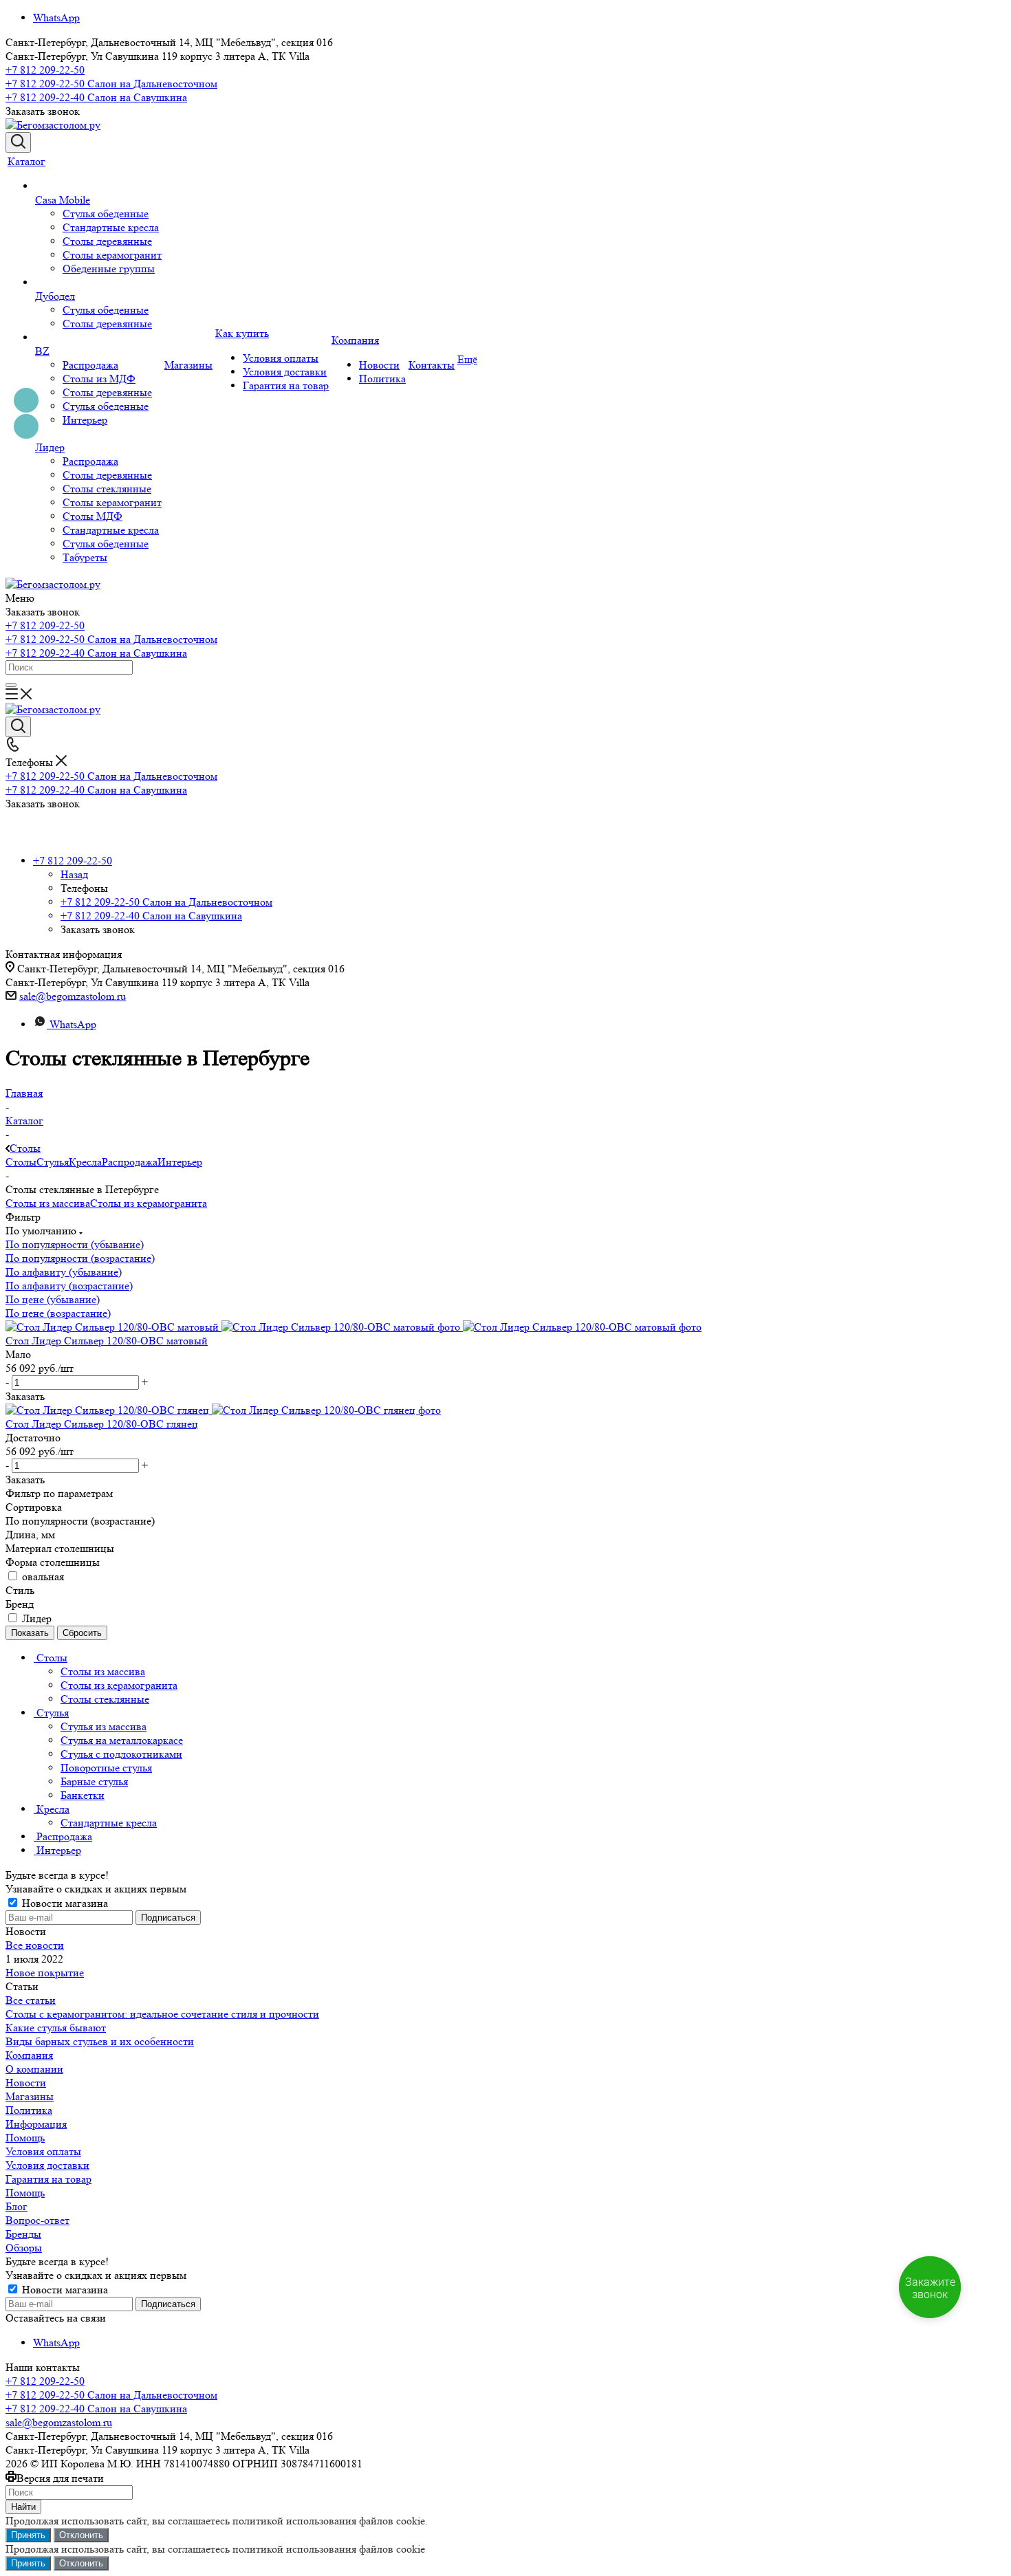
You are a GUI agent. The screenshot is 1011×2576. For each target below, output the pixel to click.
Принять (28, 2535)
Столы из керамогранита (149, 1203)
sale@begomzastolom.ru (73, 996)
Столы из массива (48, 1203)
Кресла (85, 1162)
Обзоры (24, 2248)
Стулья (53, 1162)
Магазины (30, 2096)
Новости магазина (64, 1903)
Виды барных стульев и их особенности (100, 2041)
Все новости (35, 1945)
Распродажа (130, 1162)
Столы (21, 1162)
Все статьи (31, 2000)
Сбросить (82, 1633)
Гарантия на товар (48, 2179)
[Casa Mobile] (98, 186)
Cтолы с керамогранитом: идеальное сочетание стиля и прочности (162, 2014)
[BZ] (98, 338)
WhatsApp (56, 18)
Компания (29, 2055)
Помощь (25, 2138)
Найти (23, 2507)
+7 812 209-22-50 (45, 70)
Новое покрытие (45, 1973)
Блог (17, 2206)
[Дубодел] (98, 283)
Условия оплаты (43, 2151)
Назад (74, 874)
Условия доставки (47, 2165)
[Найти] (11, 685)
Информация (36, 2124)
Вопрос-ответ (37, 2220)
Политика (29, 2110)
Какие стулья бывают (56, 2028)
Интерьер (180, 1162)
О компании (34, 2069)
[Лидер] (98, 434)
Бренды (23, 2234)
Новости (26, 2083)
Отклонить (81, 2535)
